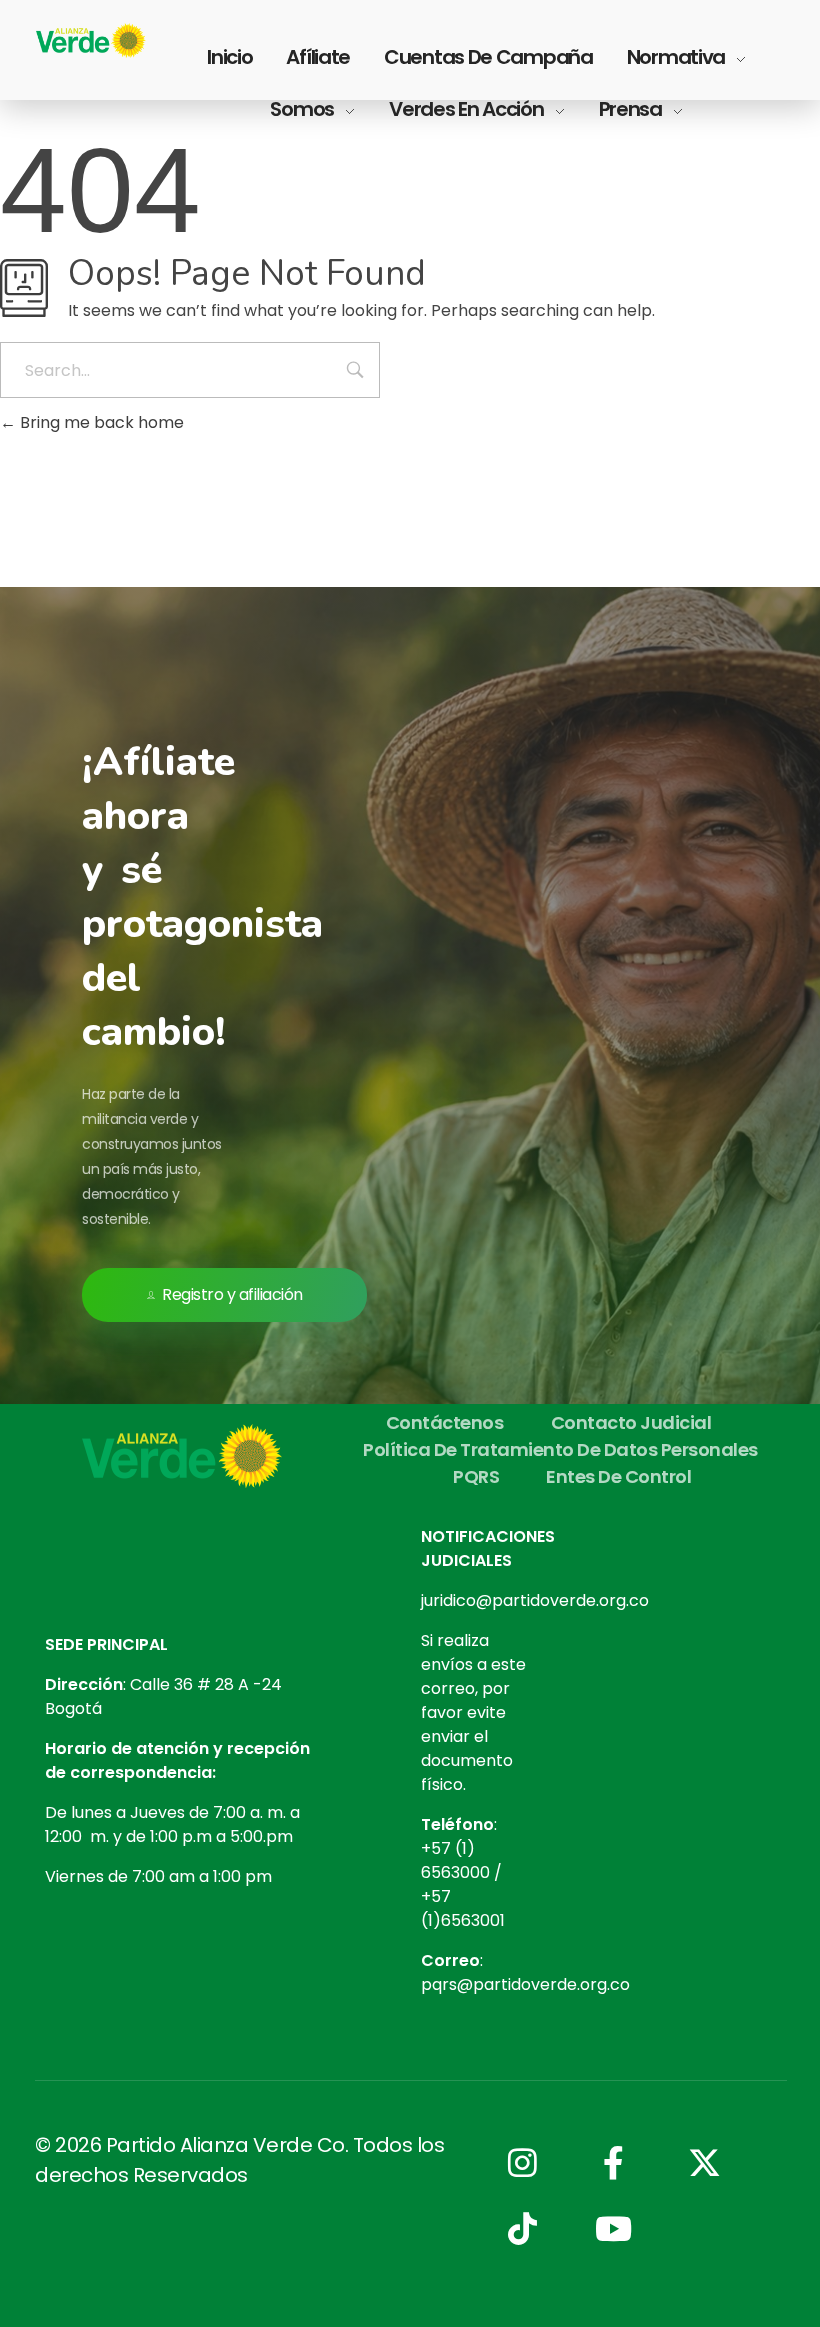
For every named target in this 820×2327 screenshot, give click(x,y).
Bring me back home (100, 422)
